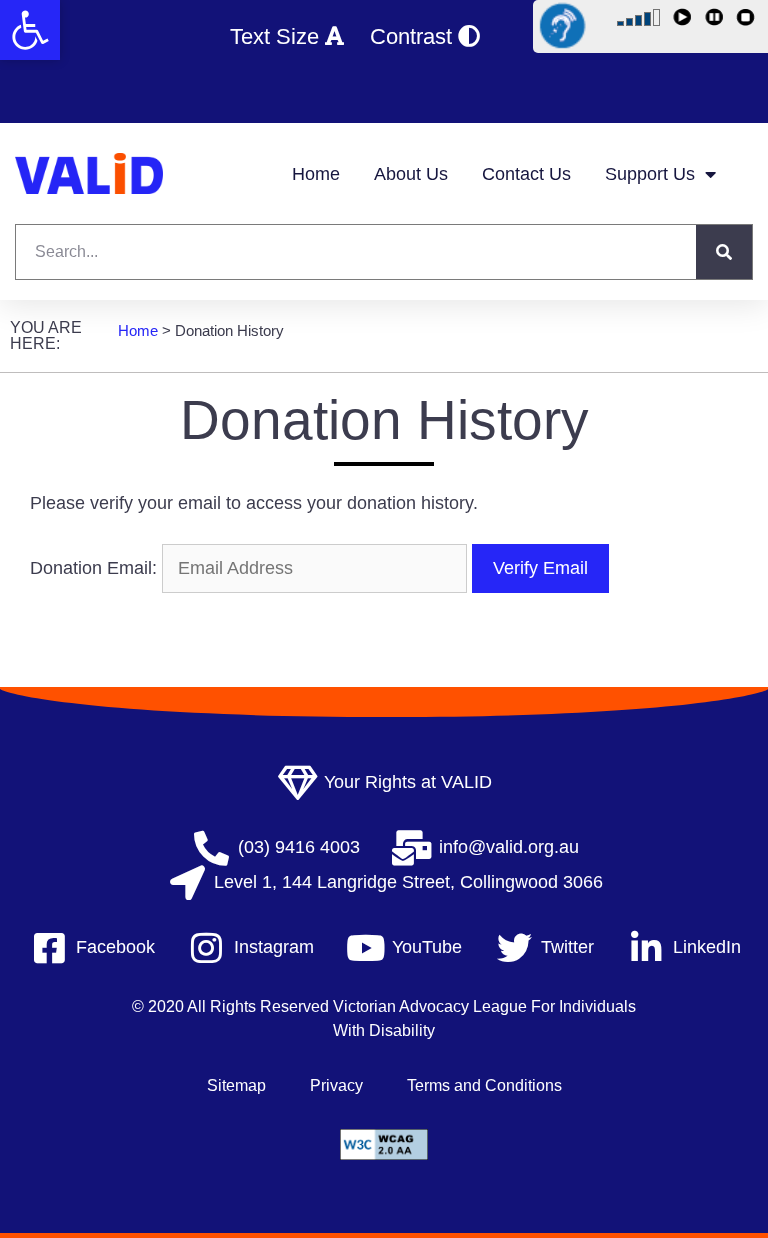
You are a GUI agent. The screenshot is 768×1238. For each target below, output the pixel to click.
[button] (30, 30)
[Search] (724, 252)
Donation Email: (93, 568)
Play (685, 21)
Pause (717, 21)
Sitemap (236, 1085)
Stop (749, 21)
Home (316, 174)
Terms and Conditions (484, 1085)
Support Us (650, 174)
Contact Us (526, 174)
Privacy (336, 1085)
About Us (411, 174)
